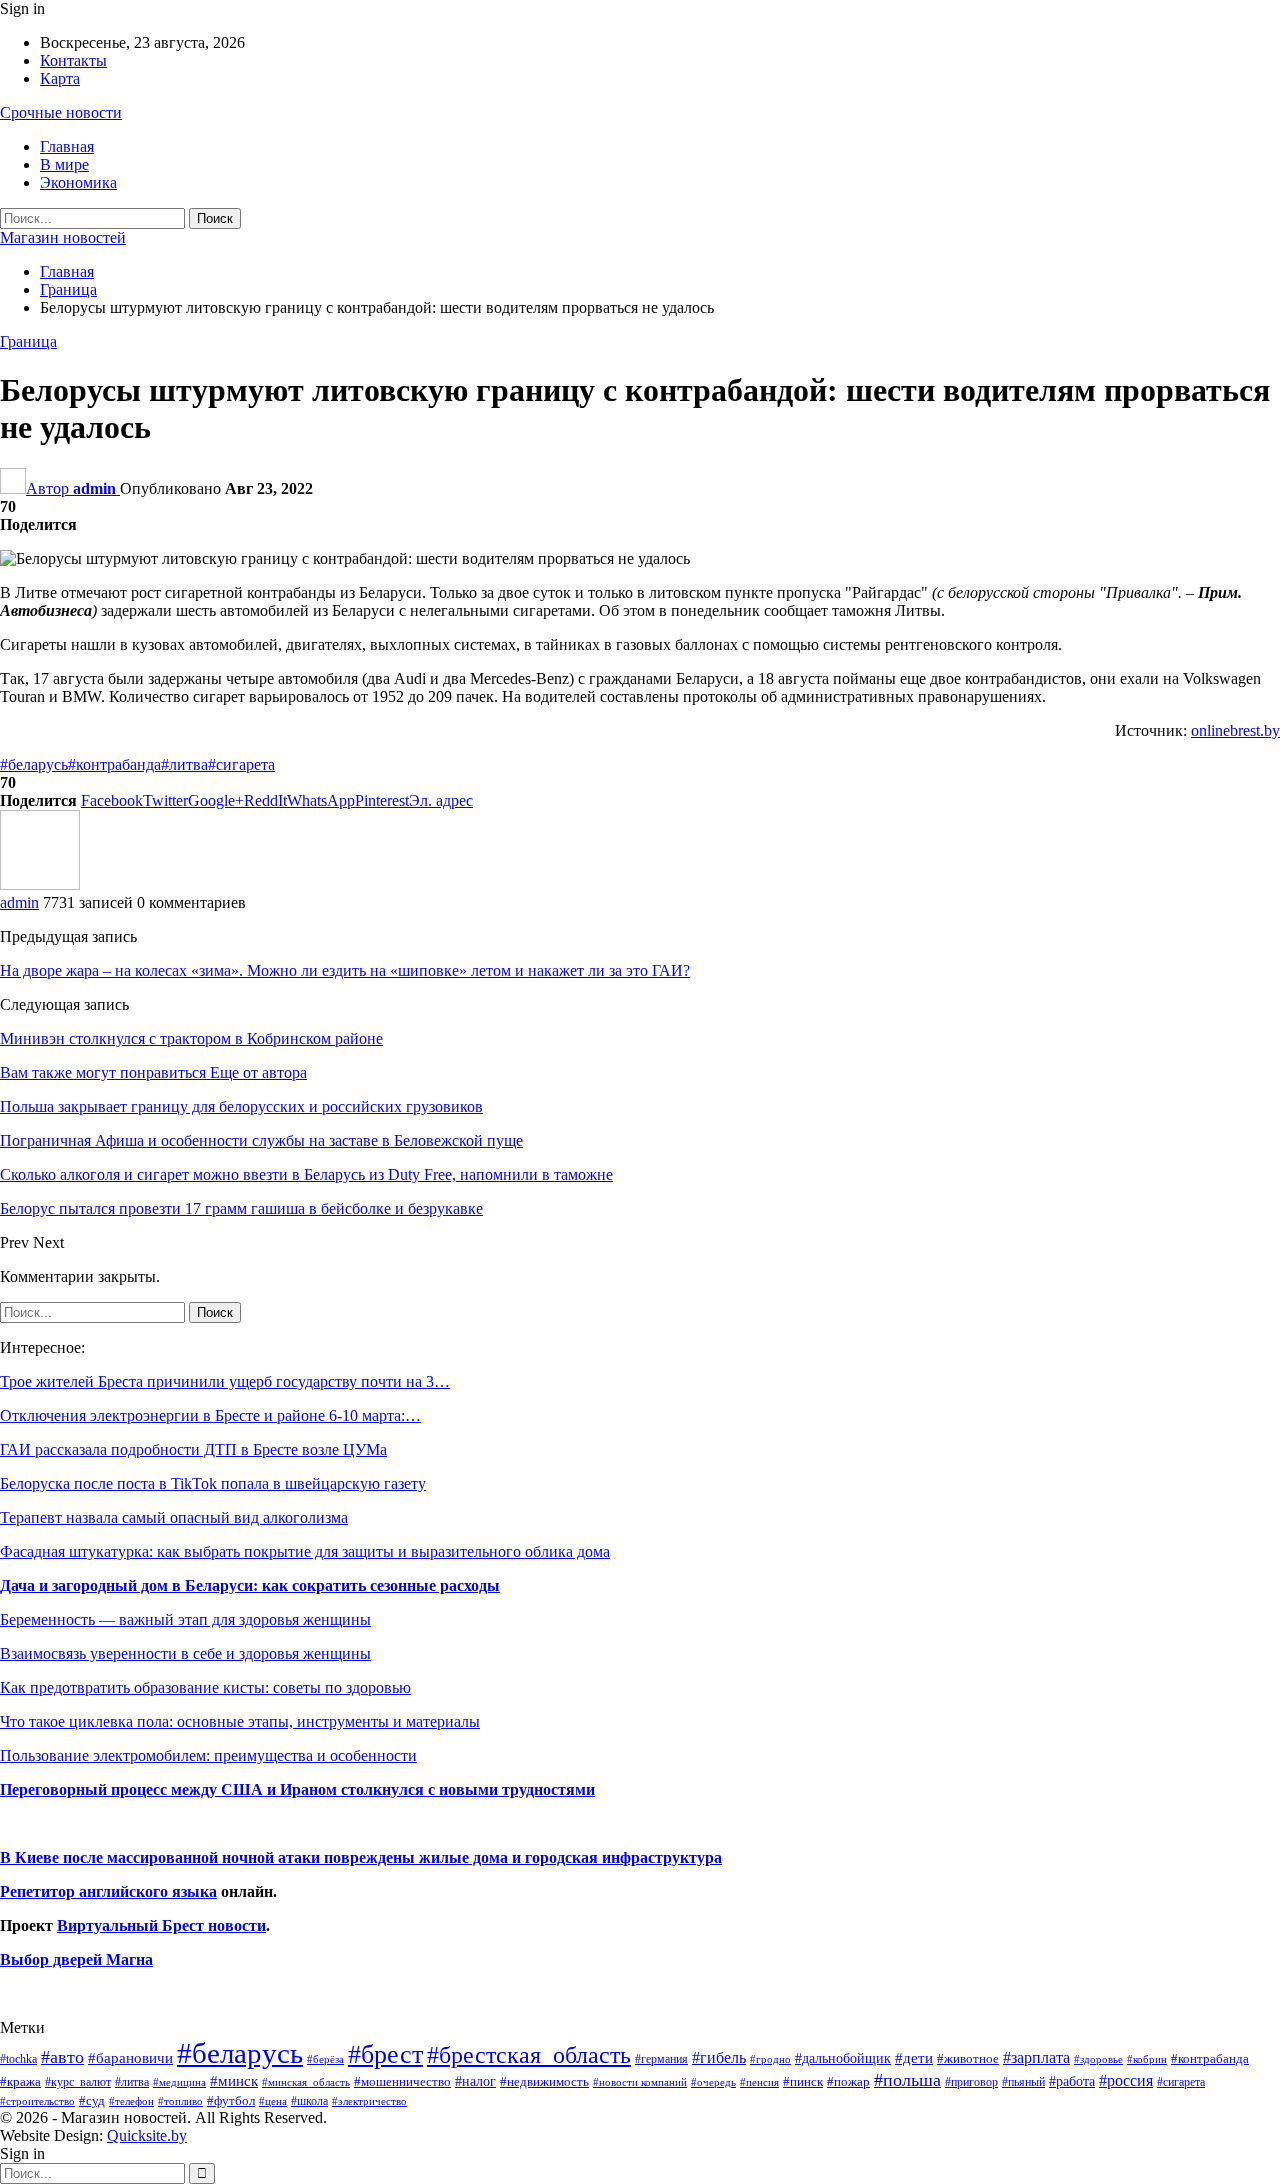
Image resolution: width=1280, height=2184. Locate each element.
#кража (20, 2081)
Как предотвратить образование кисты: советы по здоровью (205, 1687)
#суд (92, 2100)
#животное (968, 2058)
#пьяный (1023, 2082)
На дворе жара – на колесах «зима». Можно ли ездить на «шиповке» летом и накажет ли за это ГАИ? (345, 970)
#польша (907, 2080)
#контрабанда (114, 764)
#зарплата (1036, 2057)
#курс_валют (78, 2082)
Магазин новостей (63, 237)
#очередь (713, 2082)
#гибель (719, 2057)
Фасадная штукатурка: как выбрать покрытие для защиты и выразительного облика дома (305, 1551)
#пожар (848, 2081)
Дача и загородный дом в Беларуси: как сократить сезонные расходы (250, 1585)
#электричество (369, 2101)
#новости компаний (640, 2082)
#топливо (180, 2101)
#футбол (231, 2100)
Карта (60, 78)
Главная (67, 146)
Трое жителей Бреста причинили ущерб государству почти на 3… (225, 1381)
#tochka (18, 2059)
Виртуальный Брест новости (161, 1925)
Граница (28, 341)
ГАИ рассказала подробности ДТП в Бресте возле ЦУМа (193, 1449)
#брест (385, 2054)
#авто (62, 2057)
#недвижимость (544, 2081)
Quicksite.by (147, 2135)
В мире (64, 164)
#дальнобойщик (843, 2058)
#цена (273, 2101)
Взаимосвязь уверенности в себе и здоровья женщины (185, 1653)
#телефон (131, 2101)
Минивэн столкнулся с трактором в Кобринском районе (191, 1038)
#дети (914, 2058)
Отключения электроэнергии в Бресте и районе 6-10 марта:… (210, 1415)
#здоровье (1098, 2059)
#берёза (325, 2059)
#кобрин (1147, 2059)
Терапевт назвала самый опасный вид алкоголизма (174, 1517)
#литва (184, 764)
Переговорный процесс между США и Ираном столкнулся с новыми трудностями (297, 1789)
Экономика (78, 182)
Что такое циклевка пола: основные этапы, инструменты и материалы (240, 1721)
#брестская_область (529, 2054)
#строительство (37, 2101)
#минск (234, 2080)
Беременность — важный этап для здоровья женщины (185, 1619)
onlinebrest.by (1235, 730)
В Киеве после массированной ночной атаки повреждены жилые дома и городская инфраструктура (361, 1857)
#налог (475, 2081)
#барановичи (130, 2058)
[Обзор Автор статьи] (40, 884)
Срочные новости (61, 112)
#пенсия (759, 2082)
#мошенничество (402, 2081)
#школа (309, 2101)
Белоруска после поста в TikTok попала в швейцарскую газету (213, 1483)
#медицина (179, 2082)
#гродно (770, 2059)
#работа (1072, 2081)
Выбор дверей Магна (76, 1959)
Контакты (73, 60)
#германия (661, 2059)
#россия (1126, 2080)
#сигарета (241, 764)
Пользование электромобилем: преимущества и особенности (208, 1755)
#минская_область (306, 2082)
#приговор (971, 2082)
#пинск (803, 2082)
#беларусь (34, 764)
